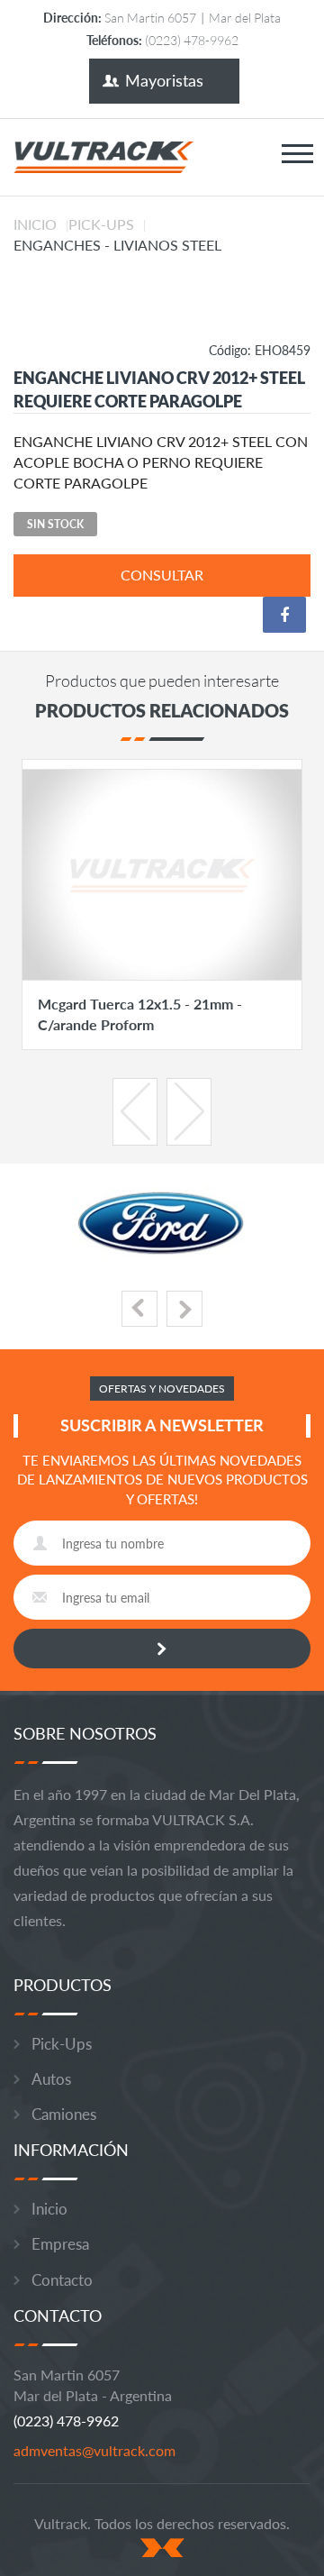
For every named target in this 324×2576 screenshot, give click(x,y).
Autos (51, 2079)
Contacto (62, 2280)
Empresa (60, 2244)
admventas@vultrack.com (94, 2450)
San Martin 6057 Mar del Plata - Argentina (93, 2385)
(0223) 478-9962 (66, 2421)
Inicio (35, 224)
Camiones (64, 2114)
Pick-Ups (101, 224)
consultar (162, 575)
